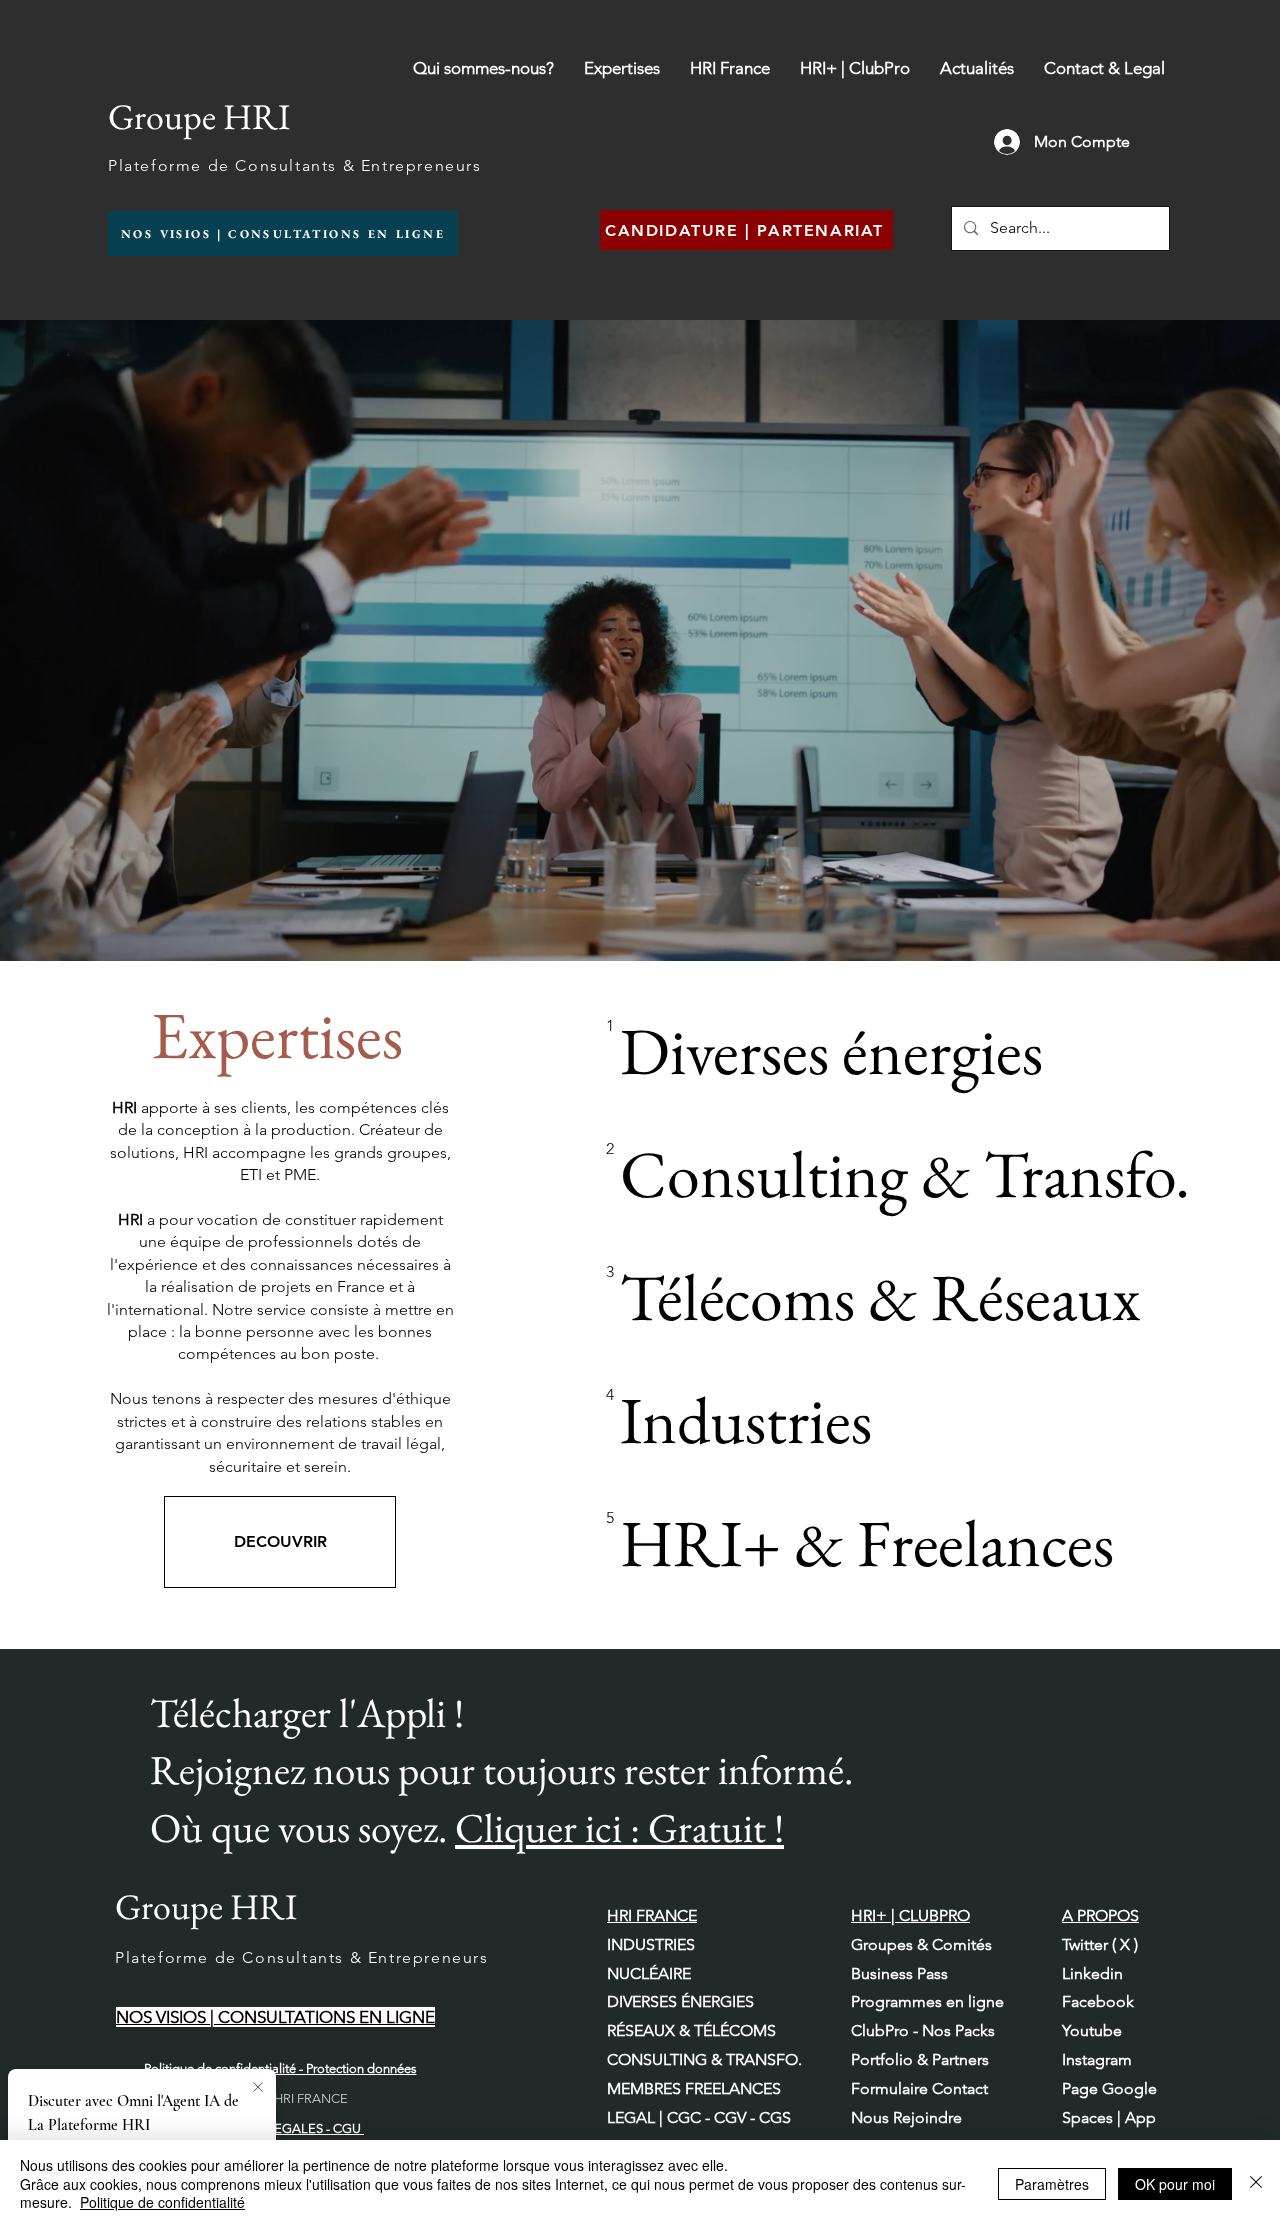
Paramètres (1052, 2184)
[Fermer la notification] (258, 2088)
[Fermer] (1256, 2183)
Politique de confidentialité (162, 2202)
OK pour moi (1175, 2184)
